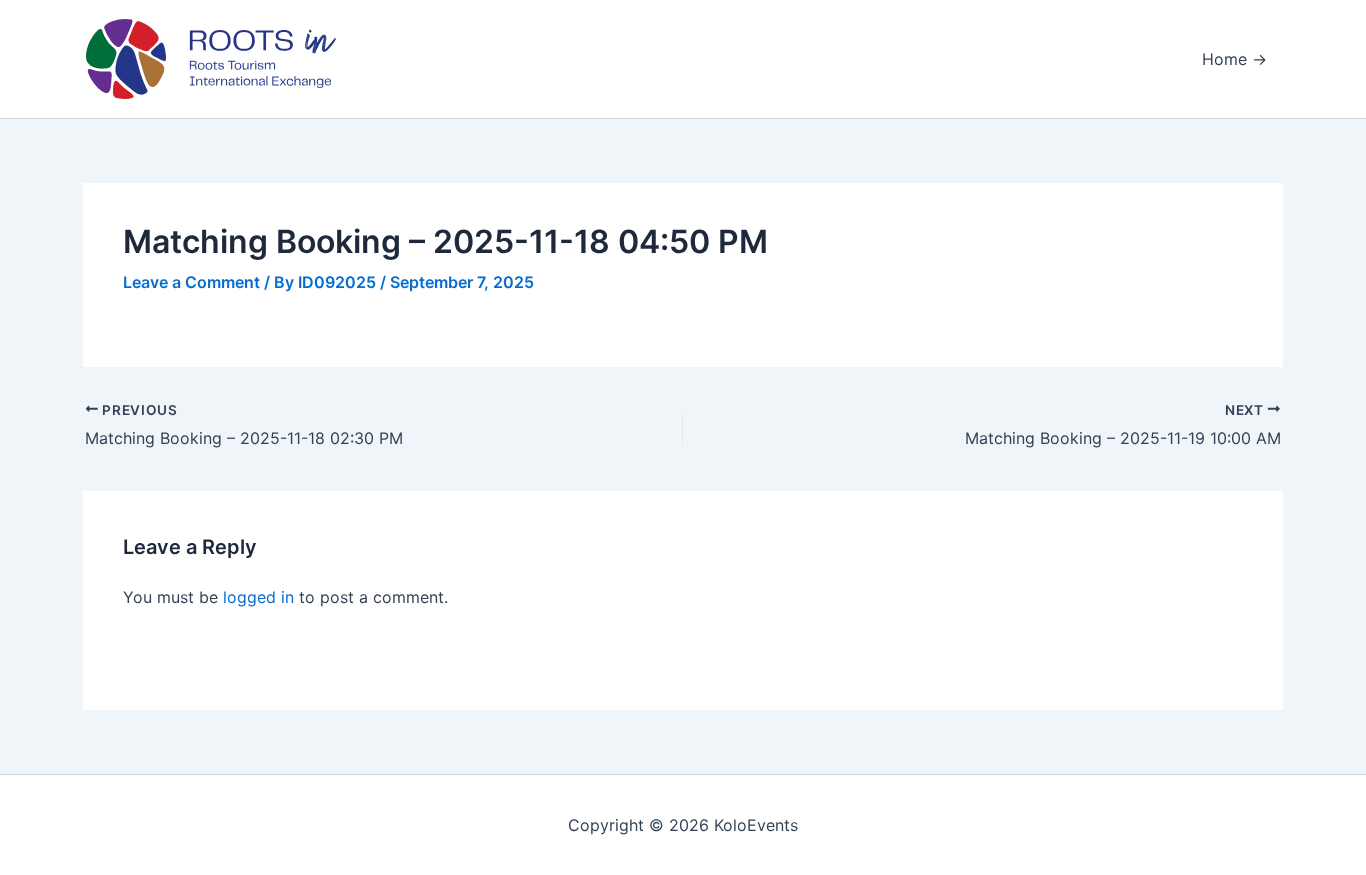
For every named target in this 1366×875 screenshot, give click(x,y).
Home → (1234, 59)
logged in (258, 597)
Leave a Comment (191, 282)
